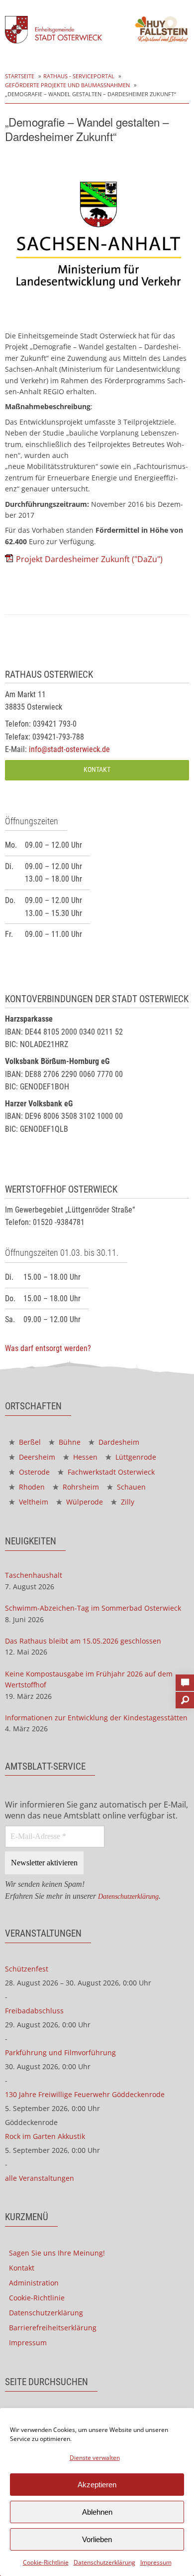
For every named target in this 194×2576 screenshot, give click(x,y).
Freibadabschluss (34, 2011)
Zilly (127, 1502)
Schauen (130, 1487)
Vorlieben (97, 2539)
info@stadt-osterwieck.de (69, 749)
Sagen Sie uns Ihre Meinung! (57, 2253)
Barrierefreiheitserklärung (53, 2328)
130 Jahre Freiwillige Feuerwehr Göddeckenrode (85, 2094)
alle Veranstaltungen (40, 2178)
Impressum (156, 2562)
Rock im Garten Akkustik (45, 2136)
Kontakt (97, 770)
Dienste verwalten (95, 2458)
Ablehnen (97, 2512)
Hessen (84, 1457)
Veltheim (33, 1502)
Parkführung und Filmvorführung (60, 2052)
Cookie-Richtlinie (46, 2562)
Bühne (69, 1442)
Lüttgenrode (135, 1457)
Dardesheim (118, 1442)
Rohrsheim (80, 1487)
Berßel (29, 1442)
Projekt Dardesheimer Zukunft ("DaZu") (89, 559)
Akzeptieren (97, 2485)
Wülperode (84, 1502)
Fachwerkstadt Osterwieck (110, 1472)
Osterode (33, 1472)
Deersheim (36, 1457)
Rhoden (31, 1487)
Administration (34, 2283)
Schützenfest (27, 1969)
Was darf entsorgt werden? (48, 1348)
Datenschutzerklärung (104, 2562)
